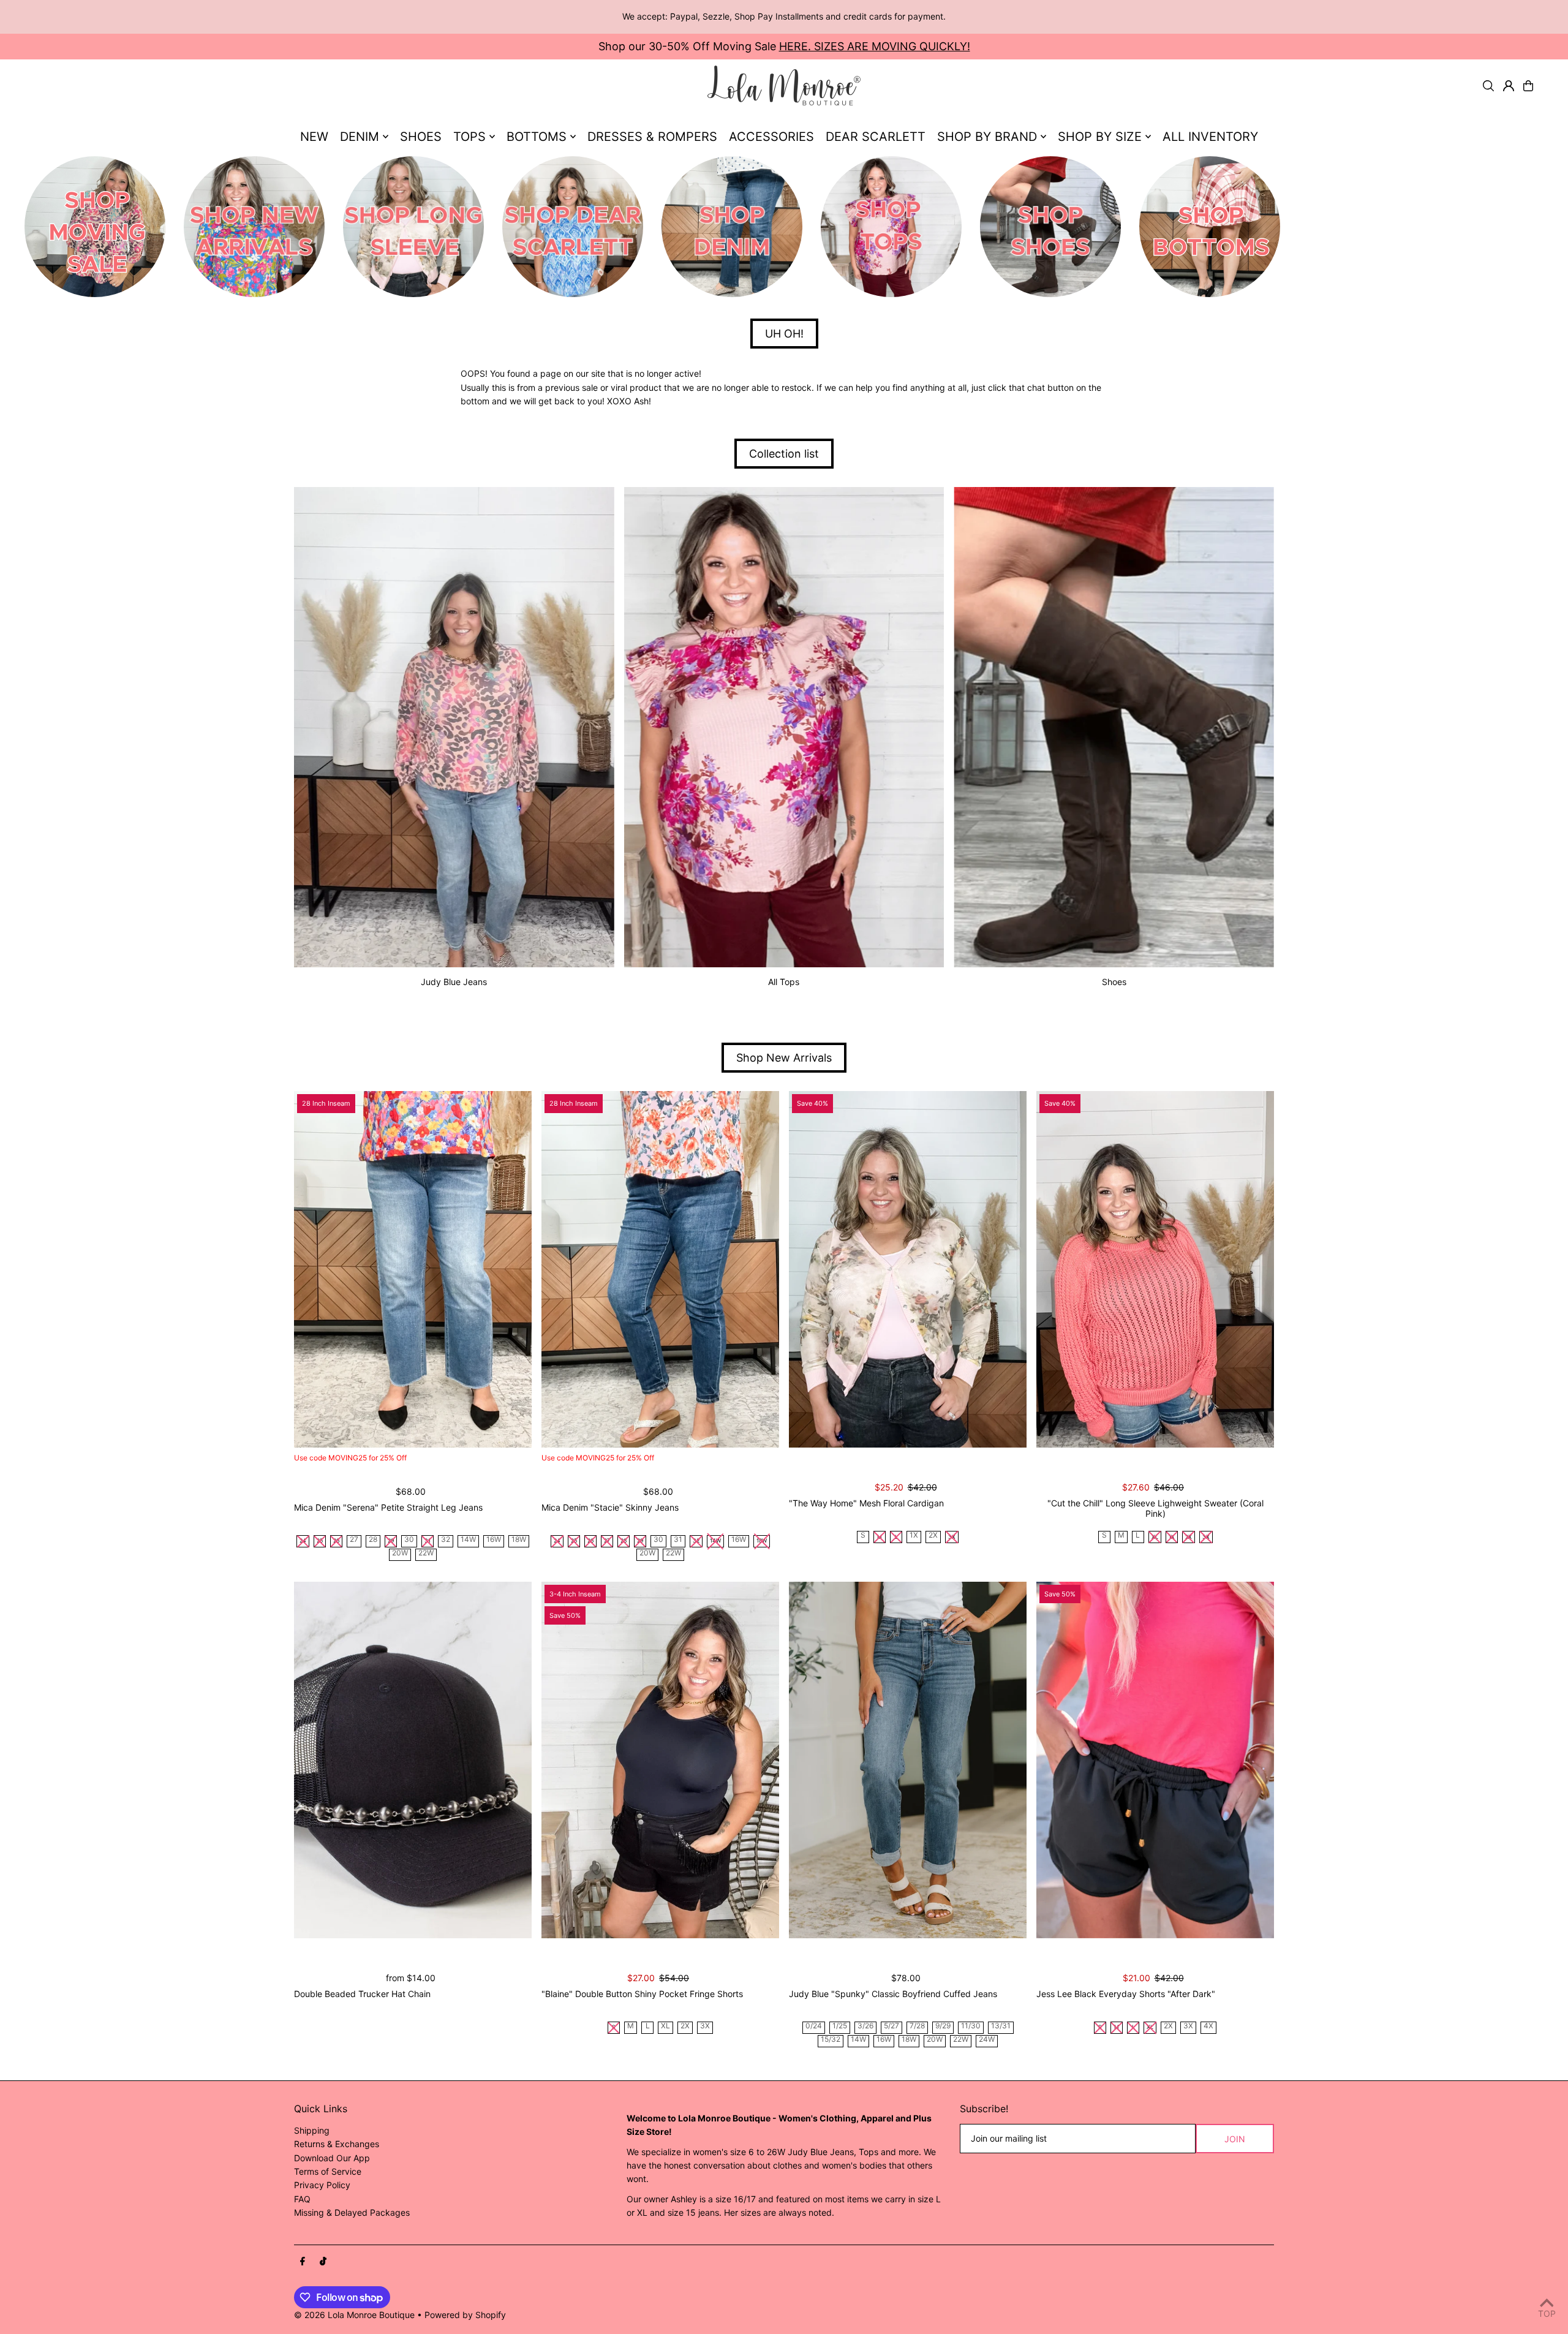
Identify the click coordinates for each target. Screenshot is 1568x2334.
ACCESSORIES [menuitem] (771, 137)
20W (400, 1553)
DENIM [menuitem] (360, 137)
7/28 (917, 2026)
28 (373, 1540)
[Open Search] (1488, 86)
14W (468, 1540)
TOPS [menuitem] (469, 137)
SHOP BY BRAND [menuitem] (987, 137)
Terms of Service (328, 2171)
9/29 (943, 2026)
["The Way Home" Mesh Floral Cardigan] (908, 1269)
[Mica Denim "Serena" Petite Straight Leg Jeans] (413, 1269)
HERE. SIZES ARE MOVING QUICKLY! (875, 46)
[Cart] (1528, 86)
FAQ (302, 2199)
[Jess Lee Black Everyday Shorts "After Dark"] (1155, 1760)
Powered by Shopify (465, 2315)
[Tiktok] (323, 2262)
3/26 (865, 2026)
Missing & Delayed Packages (352, 2212)
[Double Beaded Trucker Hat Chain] (413, 1760)
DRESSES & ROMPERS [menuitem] (652, 137)
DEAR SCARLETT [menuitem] (876, 137)
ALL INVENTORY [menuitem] (1210, 137)
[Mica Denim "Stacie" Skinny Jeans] (660, 1269)
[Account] (1509, 86)
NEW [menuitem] (314, 137)
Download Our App (332, 2158)
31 (678, 1540)
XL (665, 2026)
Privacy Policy (322, 2185)
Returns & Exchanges (337, 2144)
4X (1208, 2026)
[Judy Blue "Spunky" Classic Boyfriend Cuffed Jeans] (908, 1760)
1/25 (840, 2026)
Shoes (1114, 982)
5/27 (891, 2026)
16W (494, 1540)
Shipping (312, 2130)
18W (519, 1540)
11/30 (971, 2026)
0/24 (814, 2026)
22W (426, 1553)
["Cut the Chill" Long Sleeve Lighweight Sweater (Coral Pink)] (1155, 1269)
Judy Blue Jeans (454, 982)
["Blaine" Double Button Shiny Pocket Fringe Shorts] (660, 1760)
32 (446, 1540)
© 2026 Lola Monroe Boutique (354, 2315)
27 (354, 1540)
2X (933, 1535)
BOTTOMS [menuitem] (537, 137)
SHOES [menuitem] (421, 137)
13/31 (1001, 2026)
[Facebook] (303, 2262)
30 (409, 1540)
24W (987, 2040)
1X (914, 1535)
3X (705, 2026)
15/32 (831, 2040)
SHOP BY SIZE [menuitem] (1100, 137)
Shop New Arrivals (784, 1058)
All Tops (784, 982)
